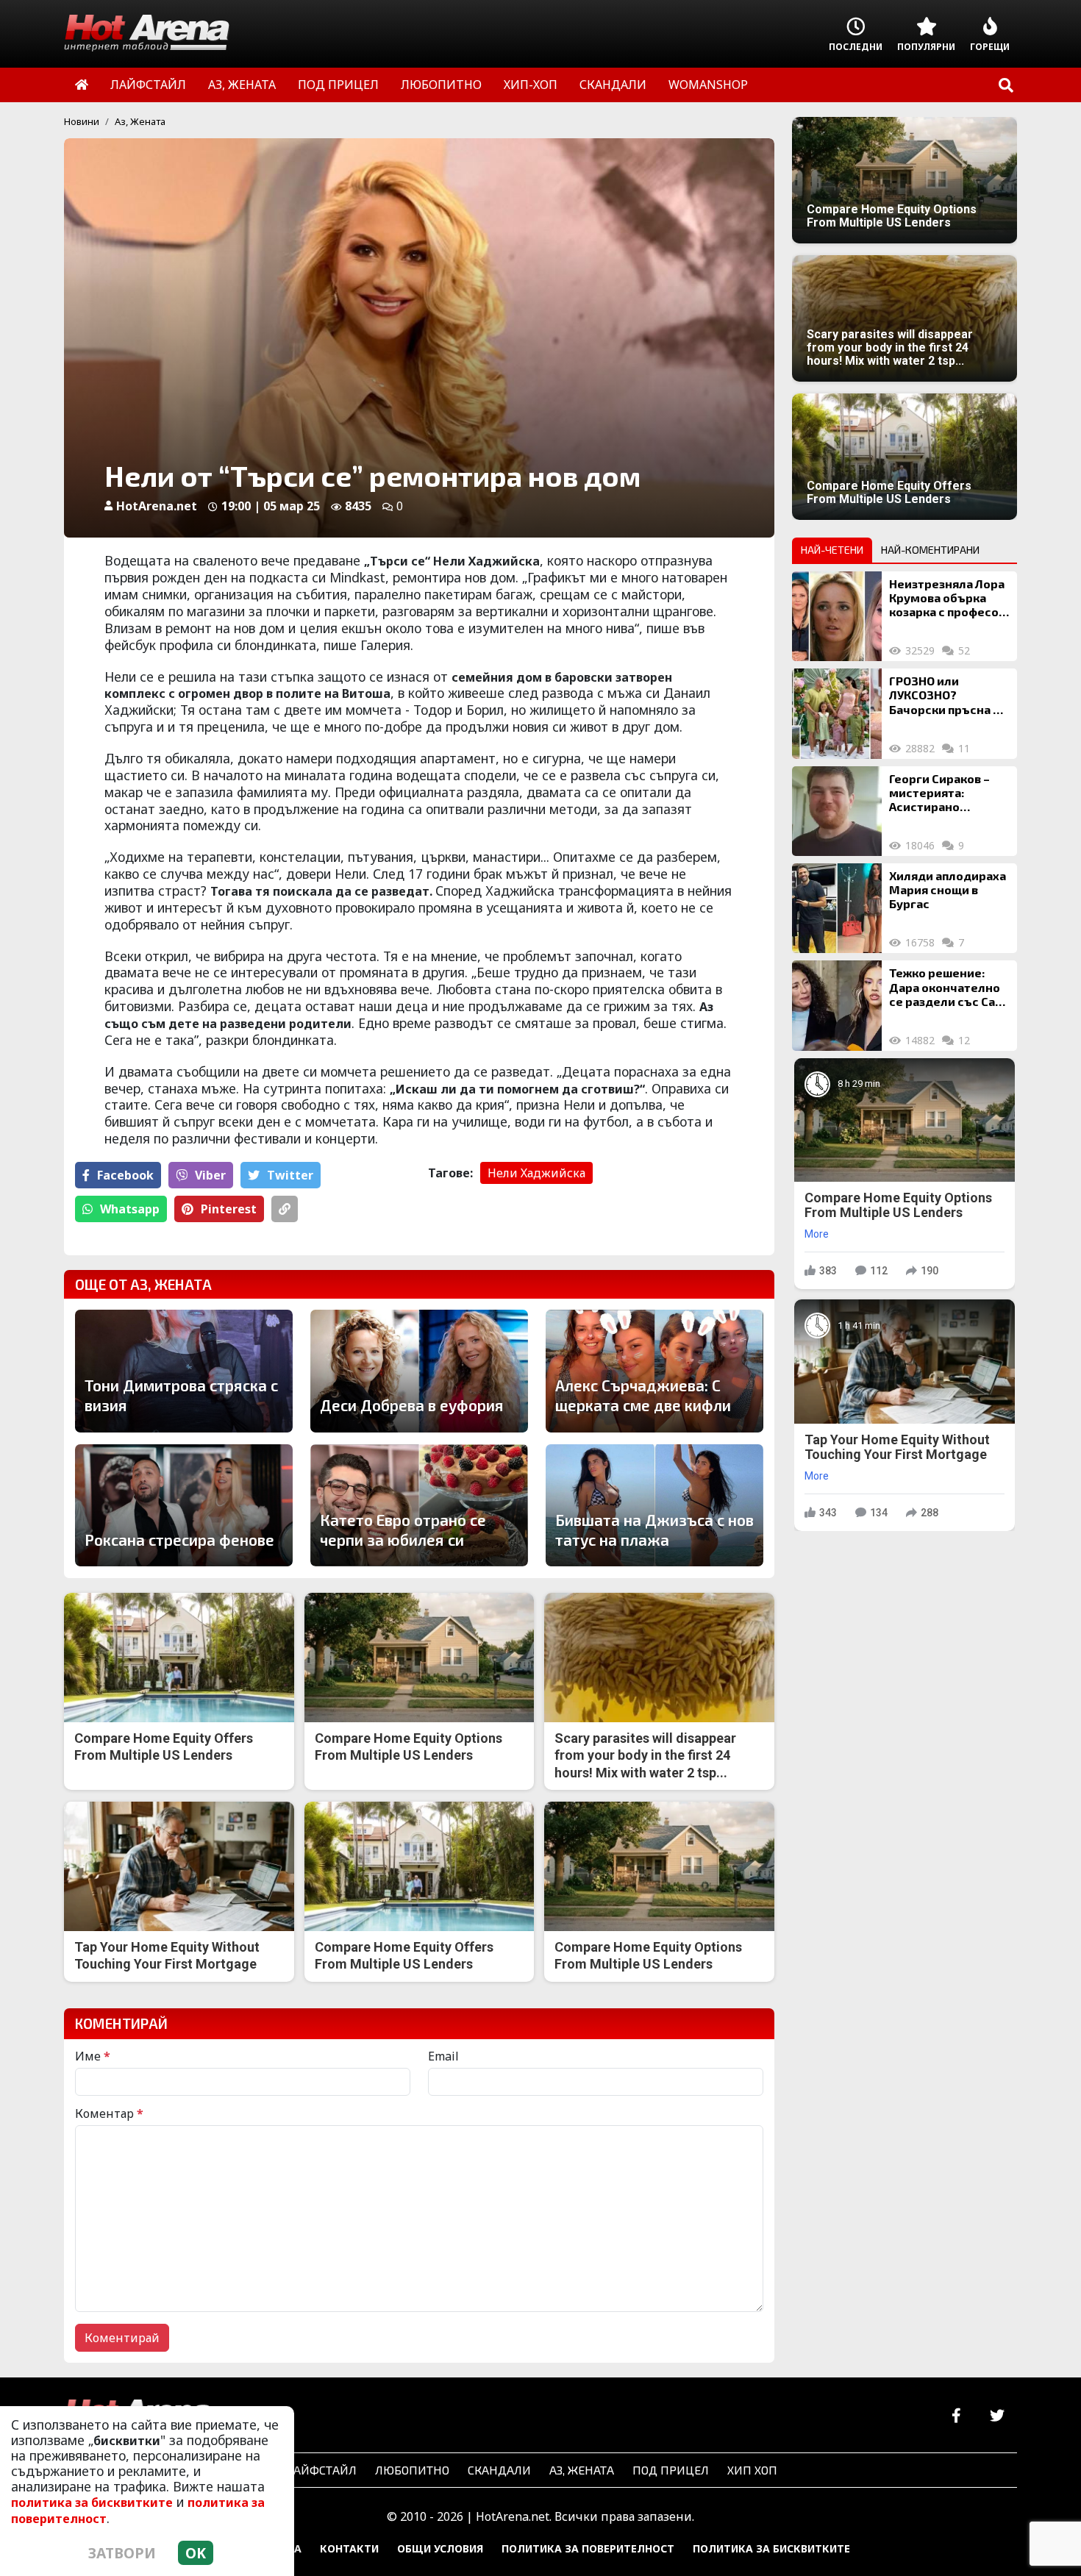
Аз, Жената (140, 121)
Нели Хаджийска (536, 1173)
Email (443, 2056)
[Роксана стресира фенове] (184, 1505)
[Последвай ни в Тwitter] (997, 2416)
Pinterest (229, 1209)
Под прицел (671, 2470)
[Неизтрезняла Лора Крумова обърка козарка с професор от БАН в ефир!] (837, 616)
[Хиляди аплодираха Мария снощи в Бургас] (837, 908)
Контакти (349, 2548)
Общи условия (440, 2548)
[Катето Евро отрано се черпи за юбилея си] (419, 1505)
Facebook (125, 1175)
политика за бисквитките (92, 2502)
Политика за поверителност (588, 2548)
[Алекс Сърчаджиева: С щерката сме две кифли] (654, 1371)
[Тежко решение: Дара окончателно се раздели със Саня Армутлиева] (837, 1005)
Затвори (122, 2553)
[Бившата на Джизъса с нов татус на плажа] (654, 1505)
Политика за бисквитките (771, 2548)
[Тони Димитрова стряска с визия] (184, 1371)
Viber (210, 1175)
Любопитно (412, 2470)
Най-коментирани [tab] (930, 550)
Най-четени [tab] (832, 550)
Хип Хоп (752, 2470)
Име (93, 2056)
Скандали (499, 2470)
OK (196, 2553)
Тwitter (290, 1175)
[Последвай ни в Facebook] (956, 2416)
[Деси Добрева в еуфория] (419, 1371)
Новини (82, 121)
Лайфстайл (321, 2470)
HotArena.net (157, 506)
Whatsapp (130, 1209)
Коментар (109, 2113)
